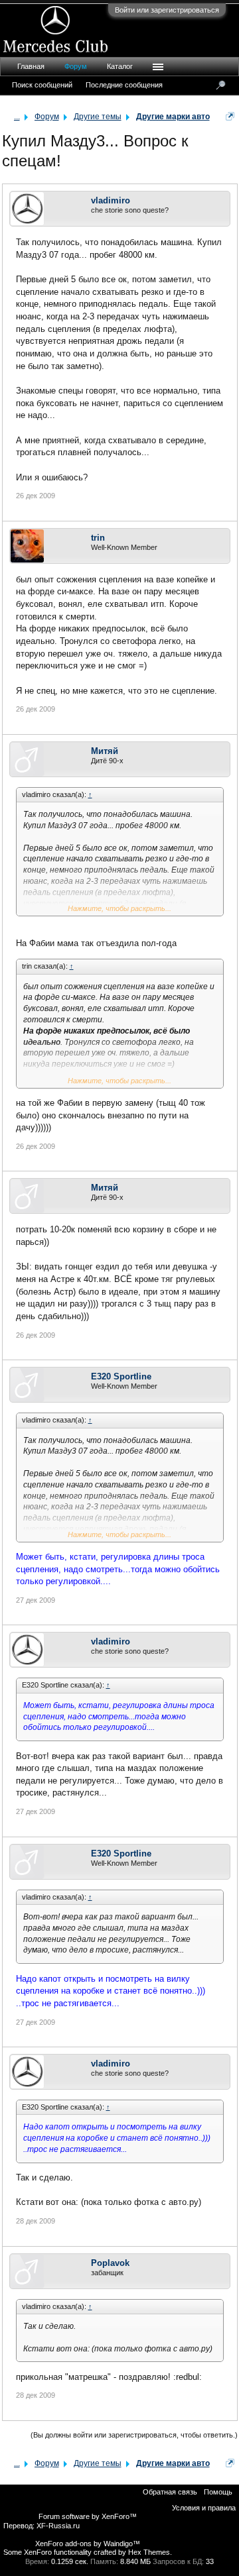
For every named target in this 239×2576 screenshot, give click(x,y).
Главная (31, 66)
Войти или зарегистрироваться (167, 10)
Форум (76, 66)
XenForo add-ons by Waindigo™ (88, 2544)
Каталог (120, 66)
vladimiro (111, 200)
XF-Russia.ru (58, 2526)
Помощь (218, 2492)
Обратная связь (170, 2492)
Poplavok (110, 2263)
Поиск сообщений (42, 85)
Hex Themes (149, 2552)
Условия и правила (204, 2508)
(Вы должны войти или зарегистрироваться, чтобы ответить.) (134, 2435)
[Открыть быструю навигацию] (230, 116)
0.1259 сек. (70, 2561)
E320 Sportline (121, 1376)
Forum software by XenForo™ (88, 2516)
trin (98, 538)
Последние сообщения (124, 85)
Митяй (105, 751)
